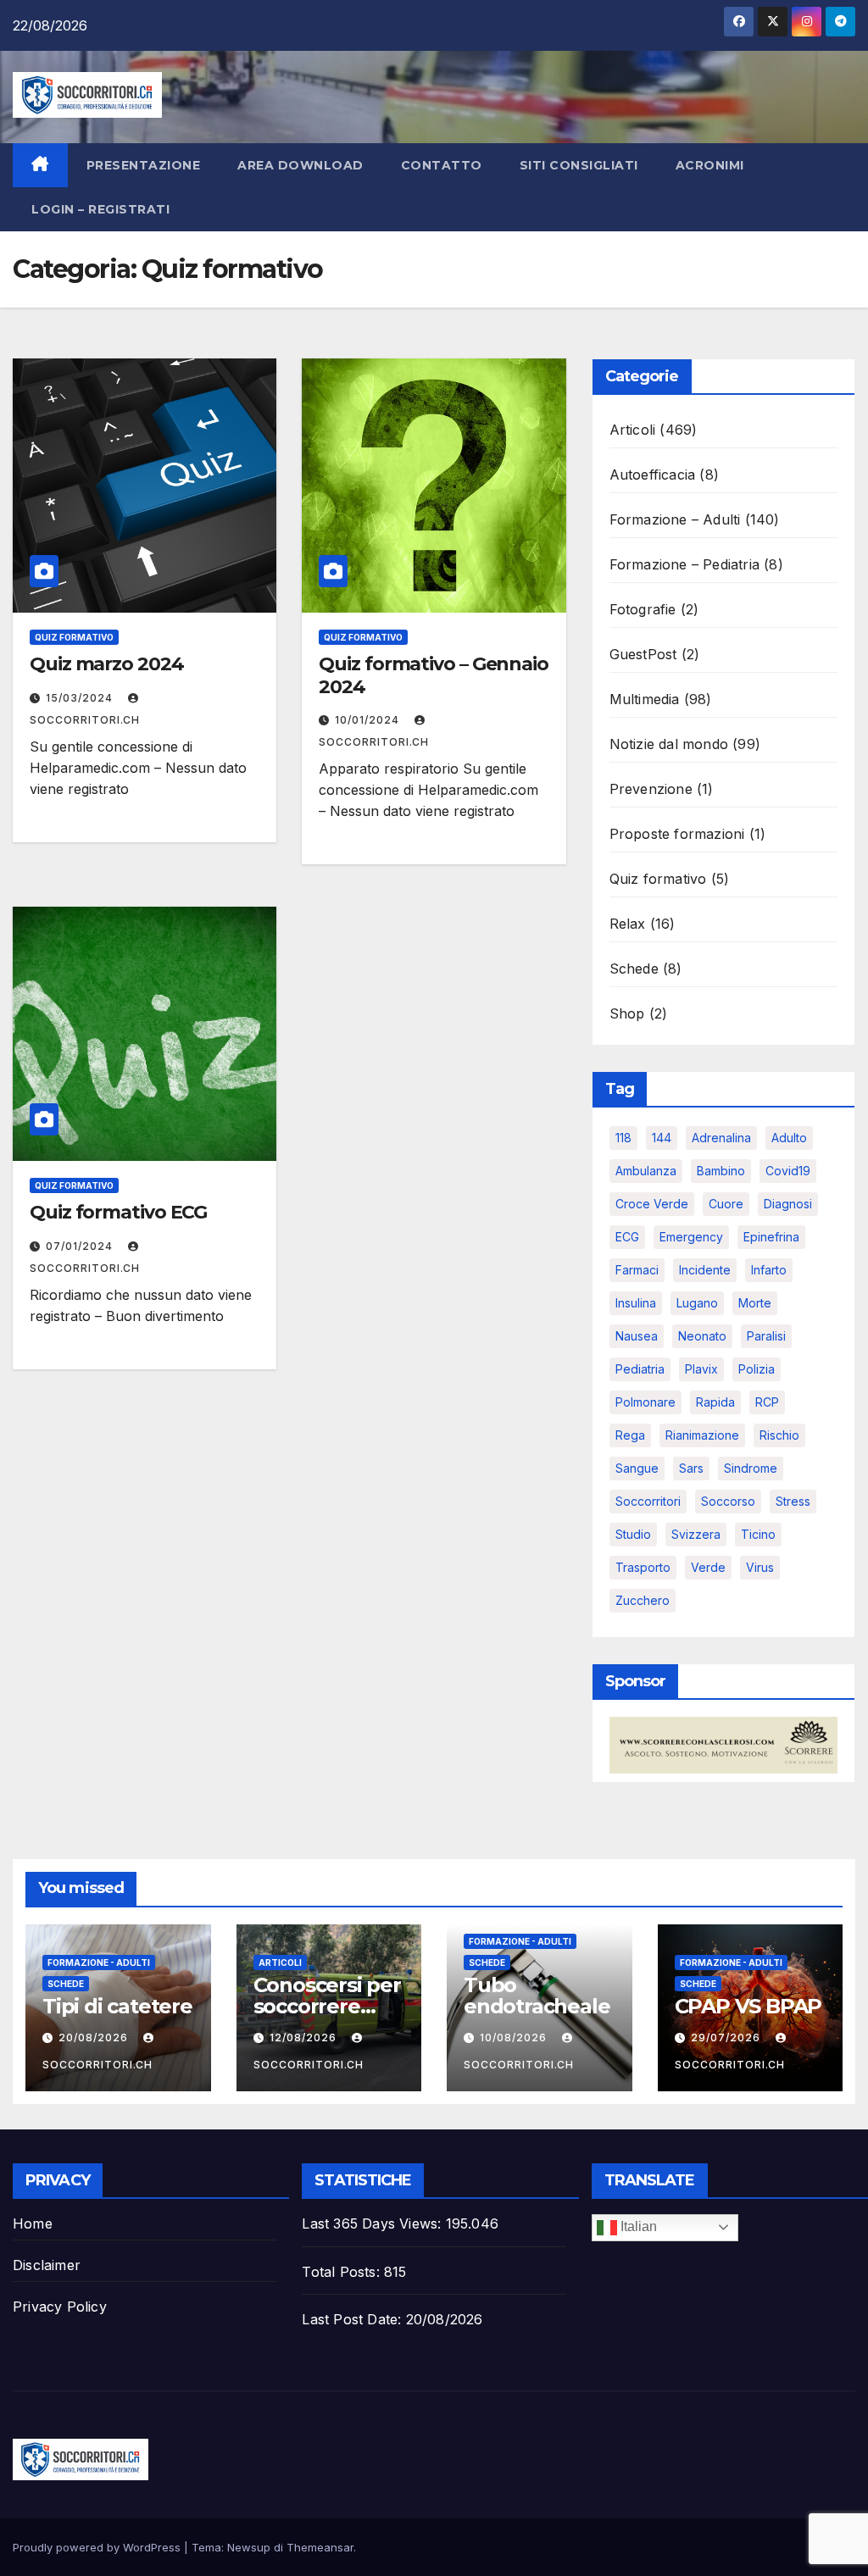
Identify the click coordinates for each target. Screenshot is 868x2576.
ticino (758, 1534)
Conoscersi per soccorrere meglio (327, 2006)
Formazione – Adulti (675, 519)
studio (633, 1534)
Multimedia (645, 699)
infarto (769, 1270)
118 (623, 1138)
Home (33, 2223)
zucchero (643, 1600)
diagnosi (788, 1204)
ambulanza (646, 1171)
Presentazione (144, 165)
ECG (627, 1237)
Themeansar (320, 2547)
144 (662, 1138)
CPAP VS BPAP (748, 2006)
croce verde (652, 1204)
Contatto (442, 165)
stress (793, 1501)
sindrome (751, 1468)
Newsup (249, 2547)
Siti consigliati (579, 165)
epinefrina (771, 1237)
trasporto (643, 1567)
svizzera (696, 1534)
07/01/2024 (81, 1246)
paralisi (766, 1336)
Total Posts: (343, 2272)
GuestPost (643, 654)
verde (708, 1567)
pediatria (640, 1369)
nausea (637, 1336)
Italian (637, 2226)
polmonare (645, 1402)
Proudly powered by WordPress (98, 2547)
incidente (705, 1270)
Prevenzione (651, 789)
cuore (726, 1204)
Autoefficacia (653, 475)
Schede (634, 969)
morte (755, 1303)
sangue (637, 1468)
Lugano (697, 1303)
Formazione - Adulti (99, 1963)
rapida (715, 1402)
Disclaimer (47, 2265)
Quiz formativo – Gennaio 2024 (434, 675)
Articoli (633, 430)
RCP (767, 1402)
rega (630, 1435)
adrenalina (721, 1138)
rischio (779, 1435)
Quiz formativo (74, 637)
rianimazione (702, 1435)
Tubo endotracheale (537, 1996)
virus (760, 1567)
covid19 (788, 1171)
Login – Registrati (100, 209)
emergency (691, 1237)
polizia (757, 1369)
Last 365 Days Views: (373, 2223)
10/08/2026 (515, 2037)
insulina (636, 1303)
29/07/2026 (727, 2037)
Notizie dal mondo (669, 744)
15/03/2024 (81, 698)
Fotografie (643, 609)
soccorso (728, 1501)
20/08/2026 (95, 2037)
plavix (701, 1369)
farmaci (637, 1270)
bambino (721, 1171)
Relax (628, 924)
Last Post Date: (353, 2319)
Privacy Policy (60, 2307)
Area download (300, 165)
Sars (691, 1468)
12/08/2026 (305, 2037)
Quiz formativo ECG (118, 1212)
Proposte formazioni (677, 834)
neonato (702, 1336)
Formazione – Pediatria (684, 564)
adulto (789, 1138)
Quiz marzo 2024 (107, 664)
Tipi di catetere (117, 2006)
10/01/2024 (369, 720)
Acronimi (710, 165)
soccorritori (648, 1501)
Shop (627, 1013)
